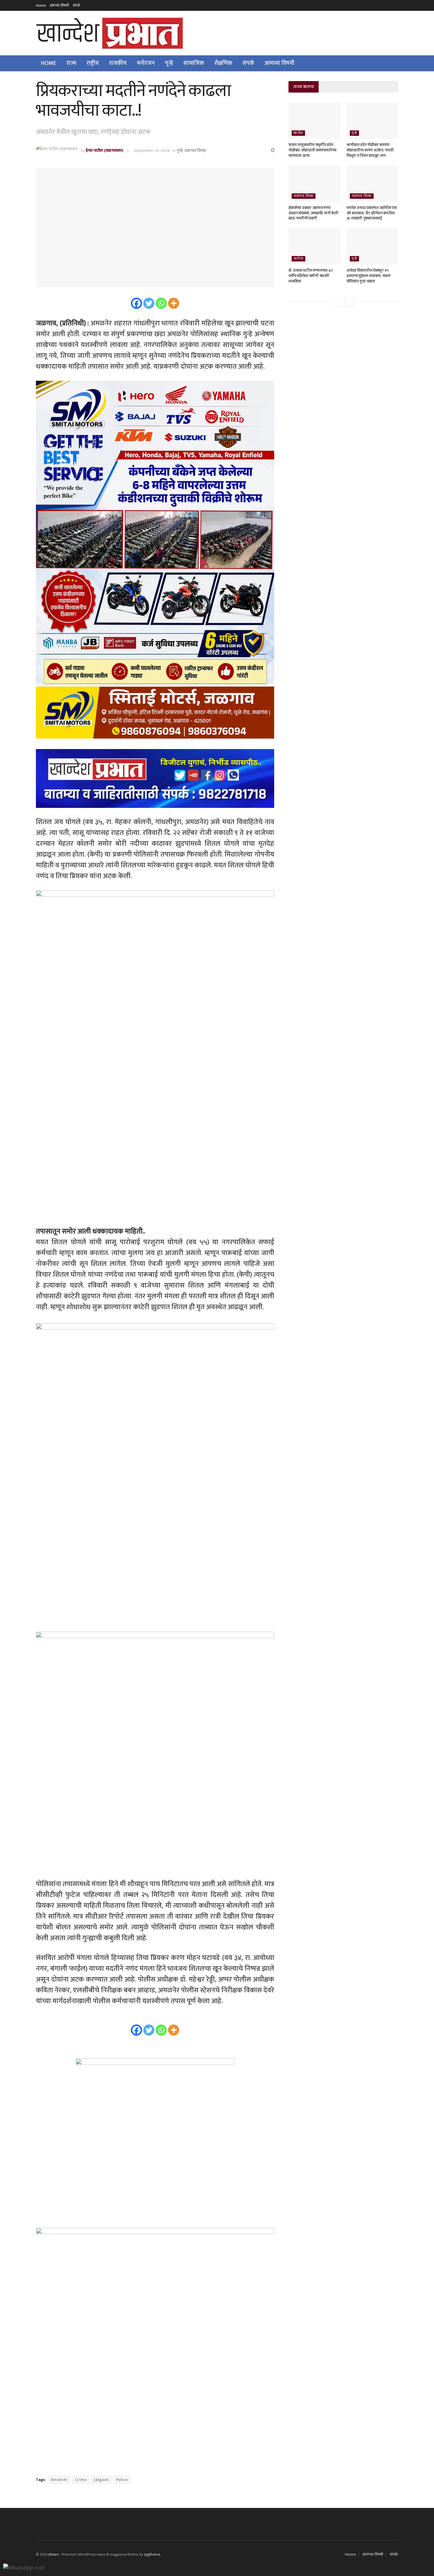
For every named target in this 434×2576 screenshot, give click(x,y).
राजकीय (118, 63)
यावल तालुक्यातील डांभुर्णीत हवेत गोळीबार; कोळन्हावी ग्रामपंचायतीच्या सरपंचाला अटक (312, 150)
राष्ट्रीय (93, 63)
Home (41, 5)
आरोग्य (298, 259)
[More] (174, 303)
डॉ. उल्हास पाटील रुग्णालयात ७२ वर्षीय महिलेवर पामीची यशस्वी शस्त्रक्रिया (310, 276)
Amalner (59, 2480)
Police (122, 2480)
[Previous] (338, 302)
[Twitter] (149, 303)
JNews (54, 2554)
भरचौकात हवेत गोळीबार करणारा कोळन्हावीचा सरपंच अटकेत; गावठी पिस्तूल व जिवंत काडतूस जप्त (370, 150)
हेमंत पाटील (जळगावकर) (105, 150)
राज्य (71, 63)
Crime (81, 2480)
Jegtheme (152, 2554)
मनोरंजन (146, 63)
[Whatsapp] (161, 303)
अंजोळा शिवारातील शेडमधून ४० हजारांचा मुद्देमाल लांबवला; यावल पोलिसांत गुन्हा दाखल (369, 276)
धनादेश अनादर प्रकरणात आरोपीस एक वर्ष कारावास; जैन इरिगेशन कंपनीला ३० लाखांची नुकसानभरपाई (372, 213)
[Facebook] (136, 303)
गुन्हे (169, 63)
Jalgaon (102, 2480)
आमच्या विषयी (59, 5)
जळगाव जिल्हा (195, 150)
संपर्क (77, 5)
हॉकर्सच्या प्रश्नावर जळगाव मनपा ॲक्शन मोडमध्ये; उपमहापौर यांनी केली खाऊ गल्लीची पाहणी (313, 213)
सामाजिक (194, 63)
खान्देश (298, 133)
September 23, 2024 (152, 150)
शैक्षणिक (223, 63)
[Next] (349, 302)
